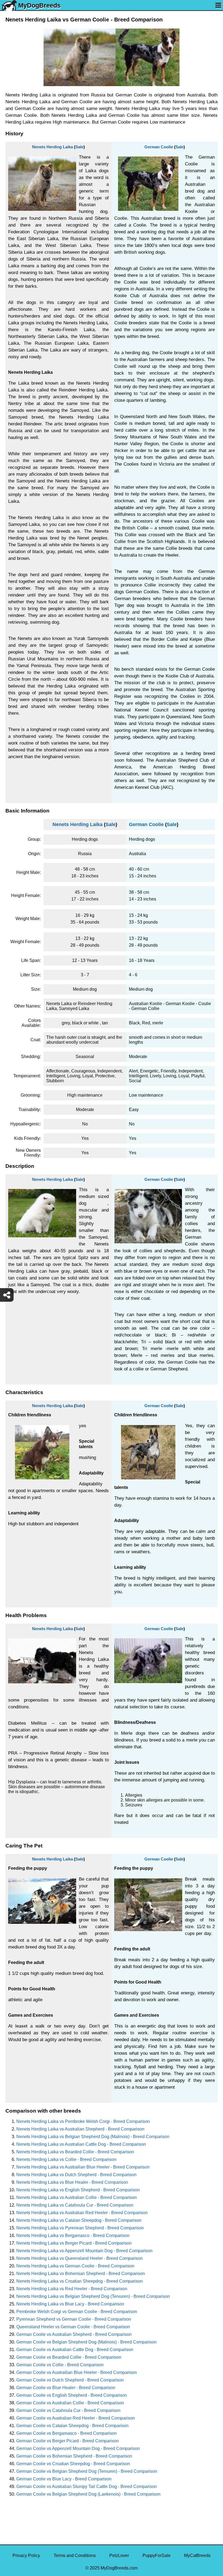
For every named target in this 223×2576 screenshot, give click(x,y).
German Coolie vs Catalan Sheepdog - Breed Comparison (72, 2426)
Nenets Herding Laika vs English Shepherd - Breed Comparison (78, 2190)
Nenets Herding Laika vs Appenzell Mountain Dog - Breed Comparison (84, 2251)
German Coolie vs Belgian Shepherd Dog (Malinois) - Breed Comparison (86, 2342)
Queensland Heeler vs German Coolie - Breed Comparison (73, 2327)
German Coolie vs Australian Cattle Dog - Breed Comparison (75, 2350)
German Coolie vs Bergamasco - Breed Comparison (66, 2433)
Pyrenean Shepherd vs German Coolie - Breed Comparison (74, 2319)
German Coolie (159, 147)
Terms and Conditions (75, 2555)
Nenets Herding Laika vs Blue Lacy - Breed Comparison (70, 2304)
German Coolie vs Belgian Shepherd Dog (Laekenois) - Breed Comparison (88, 2494)
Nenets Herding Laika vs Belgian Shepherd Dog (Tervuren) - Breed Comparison (93, 2296)
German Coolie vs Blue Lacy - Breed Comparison (64, 2479)
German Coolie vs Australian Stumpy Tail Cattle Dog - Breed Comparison (87, 2486)
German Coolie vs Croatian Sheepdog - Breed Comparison (73, 2464)
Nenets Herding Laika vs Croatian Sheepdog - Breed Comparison (80, 2281)
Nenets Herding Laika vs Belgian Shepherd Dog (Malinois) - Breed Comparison (93, 2137)
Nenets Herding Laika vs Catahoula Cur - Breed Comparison (75, 2205)
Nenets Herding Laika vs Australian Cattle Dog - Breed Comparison (81, 2144)
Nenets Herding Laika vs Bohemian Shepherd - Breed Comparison (81, 2274)
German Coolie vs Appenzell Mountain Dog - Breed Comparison (78, 2448)
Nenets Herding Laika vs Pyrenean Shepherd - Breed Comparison (80, 2228)
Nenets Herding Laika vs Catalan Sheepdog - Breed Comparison (79, 2220)
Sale (79, 147)
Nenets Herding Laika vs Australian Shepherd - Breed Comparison (80, 2129)
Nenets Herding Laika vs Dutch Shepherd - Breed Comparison (76, 2175)
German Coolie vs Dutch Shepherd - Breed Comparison (70, 2380)
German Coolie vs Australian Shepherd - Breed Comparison (74, 2334)
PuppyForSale (157, 2555)
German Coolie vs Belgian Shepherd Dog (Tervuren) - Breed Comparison (87, 2471)
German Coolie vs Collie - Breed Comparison (60, 2365)
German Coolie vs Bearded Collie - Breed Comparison (69, 2357)
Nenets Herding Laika (52, 147)
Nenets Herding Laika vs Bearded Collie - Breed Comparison (75, 2152)
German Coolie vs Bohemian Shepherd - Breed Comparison (74, 2456)
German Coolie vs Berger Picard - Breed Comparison (68, 2441)
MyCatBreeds (197, 2555)
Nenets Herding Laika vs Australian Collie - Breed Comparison (77, 2197)
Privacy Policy (26, 2555)
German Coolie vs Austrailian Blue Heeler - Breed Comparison (77, 2372)
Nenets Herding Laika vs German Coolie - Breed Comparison (75, 2266)
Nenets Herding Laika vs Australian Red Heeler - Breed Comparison (82, 2213)
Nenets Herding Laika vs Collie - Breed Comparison (66, 2159)
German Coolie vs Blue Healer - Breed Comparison (66, 2388)
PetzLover (119, 2555)
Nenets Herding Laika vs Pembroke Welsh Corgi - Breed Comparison (83, 2121)
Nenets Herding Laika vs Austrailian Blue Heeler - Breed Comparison (83, 2167)
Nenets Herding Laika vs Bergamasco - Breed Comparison (73, 2235)
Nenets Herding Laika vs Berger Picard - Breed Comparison (74, 2243)
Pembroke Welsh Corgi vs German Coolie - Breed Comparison (77, 2312)
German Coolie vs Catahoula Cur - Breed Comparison (68, 2410)
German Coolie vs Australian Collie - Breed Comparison (70, 2403)
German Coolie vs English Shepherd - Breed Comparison (72, 2395)
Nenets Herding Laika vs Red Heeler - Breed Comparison (72, 2289)
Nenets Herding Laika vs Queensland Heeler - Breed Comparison (80, 2258)
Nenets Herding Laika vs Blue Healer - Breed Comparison (72, 2182)
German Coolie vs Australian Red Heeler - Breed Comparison (76, 2418)
